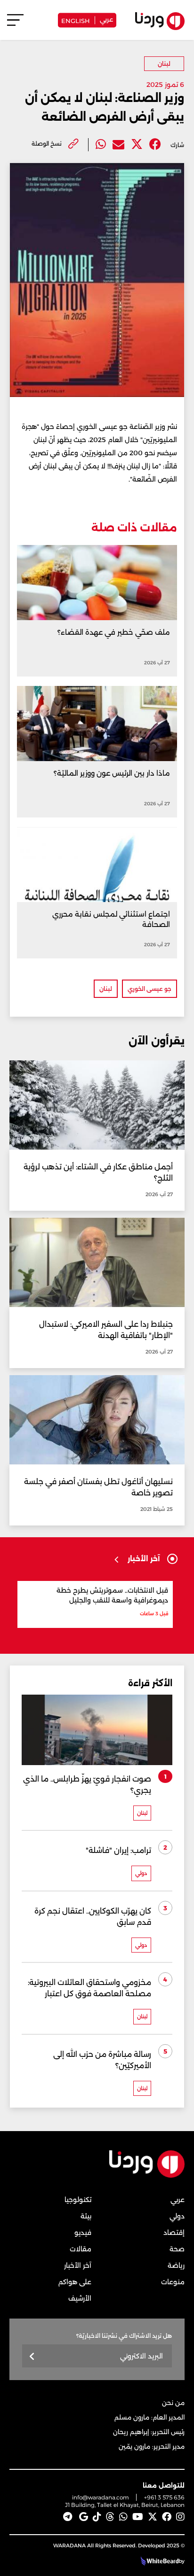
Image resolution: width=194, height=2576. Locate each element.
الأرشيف (80, 2298)
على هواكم (75, 2282)
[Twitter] (137, 144)
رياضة (176, 2265)
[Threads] (110, 2517)
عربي (106, 19)
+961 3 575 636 (164, 2497)
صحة (177, 2249)
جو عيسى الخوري (150, 989)
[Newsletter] (32, 2357)
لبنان (164, 64)
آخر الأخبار (78, 2265)
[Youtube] (138, 2517)
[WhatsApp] (123, 2517)
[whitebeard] (158, 2561)
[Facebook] (155, 144)
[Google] (84, 2517)
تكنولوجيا (78, 2200)
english (76, 20)
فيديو (83, 2233)
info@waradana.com (101, 2497)
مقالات (81, 2249)
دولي (177, 2216)
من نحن (173, 2403)
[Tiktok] (97, 2517)
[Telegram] (68, 2517)
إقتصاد (174, 2233)
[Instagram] (180, 2517)
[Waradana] (147, 2175)
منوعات (173, 2282)
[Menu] (15, 24)
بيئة (86, 2216)
